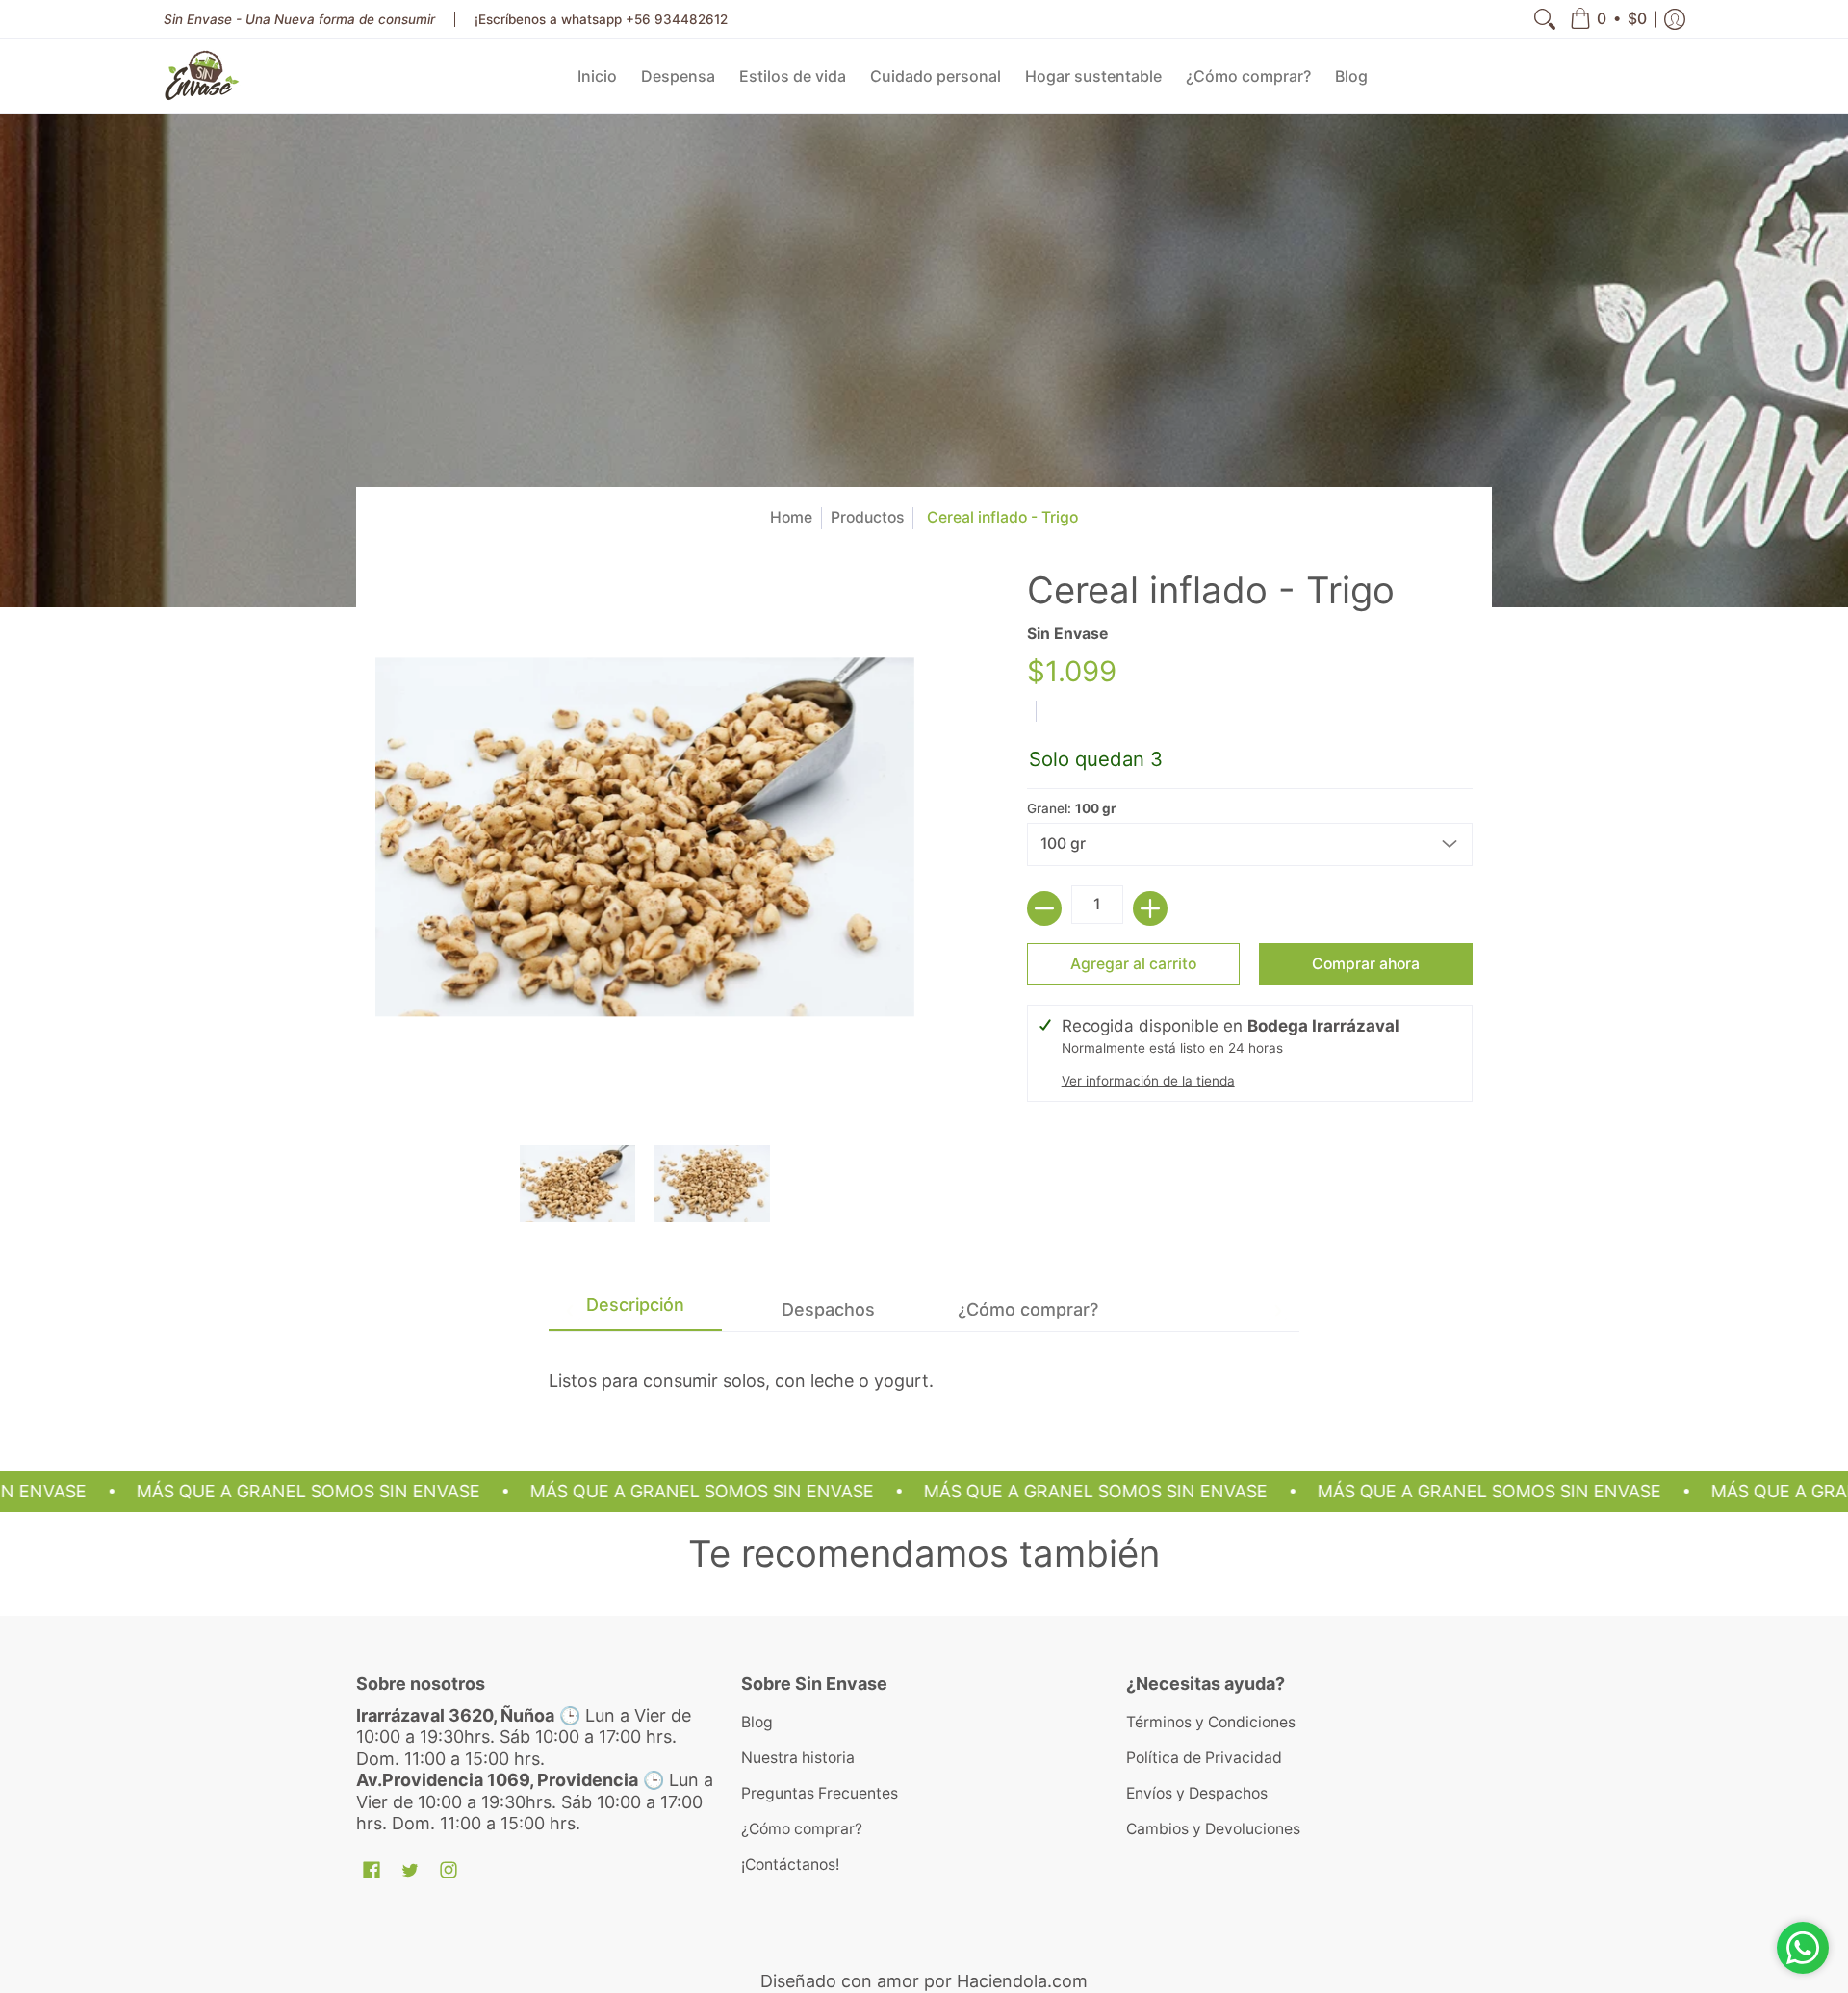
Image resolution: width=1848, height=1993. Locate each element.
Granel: (1072, 808)
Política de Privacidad (1204, 1758)
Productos (867, 517)
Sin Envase (1067, 634)
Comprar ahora (1366, 964)
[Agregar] (1150, 908)
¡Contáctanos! (790, 1865)
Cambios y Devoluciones (1213, 1829)
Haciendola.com (1022, 1981)
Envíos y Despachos (1197, 1793)
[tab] (635, 1310)
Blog (757, 1722)
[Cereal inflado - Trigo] (577, 1184)
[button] (1608, 19)
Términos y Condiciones (1211, 1722)
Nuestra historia (798, 1758)
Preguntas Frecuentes (820, 1793)
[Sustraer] (1044, 908)
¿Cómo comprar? (802, 1829)
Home (791, 517)
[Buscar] (1545, 19)
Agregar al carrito (1133, 964)
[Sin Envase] (202, 76)
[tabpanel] (924, 1372)
